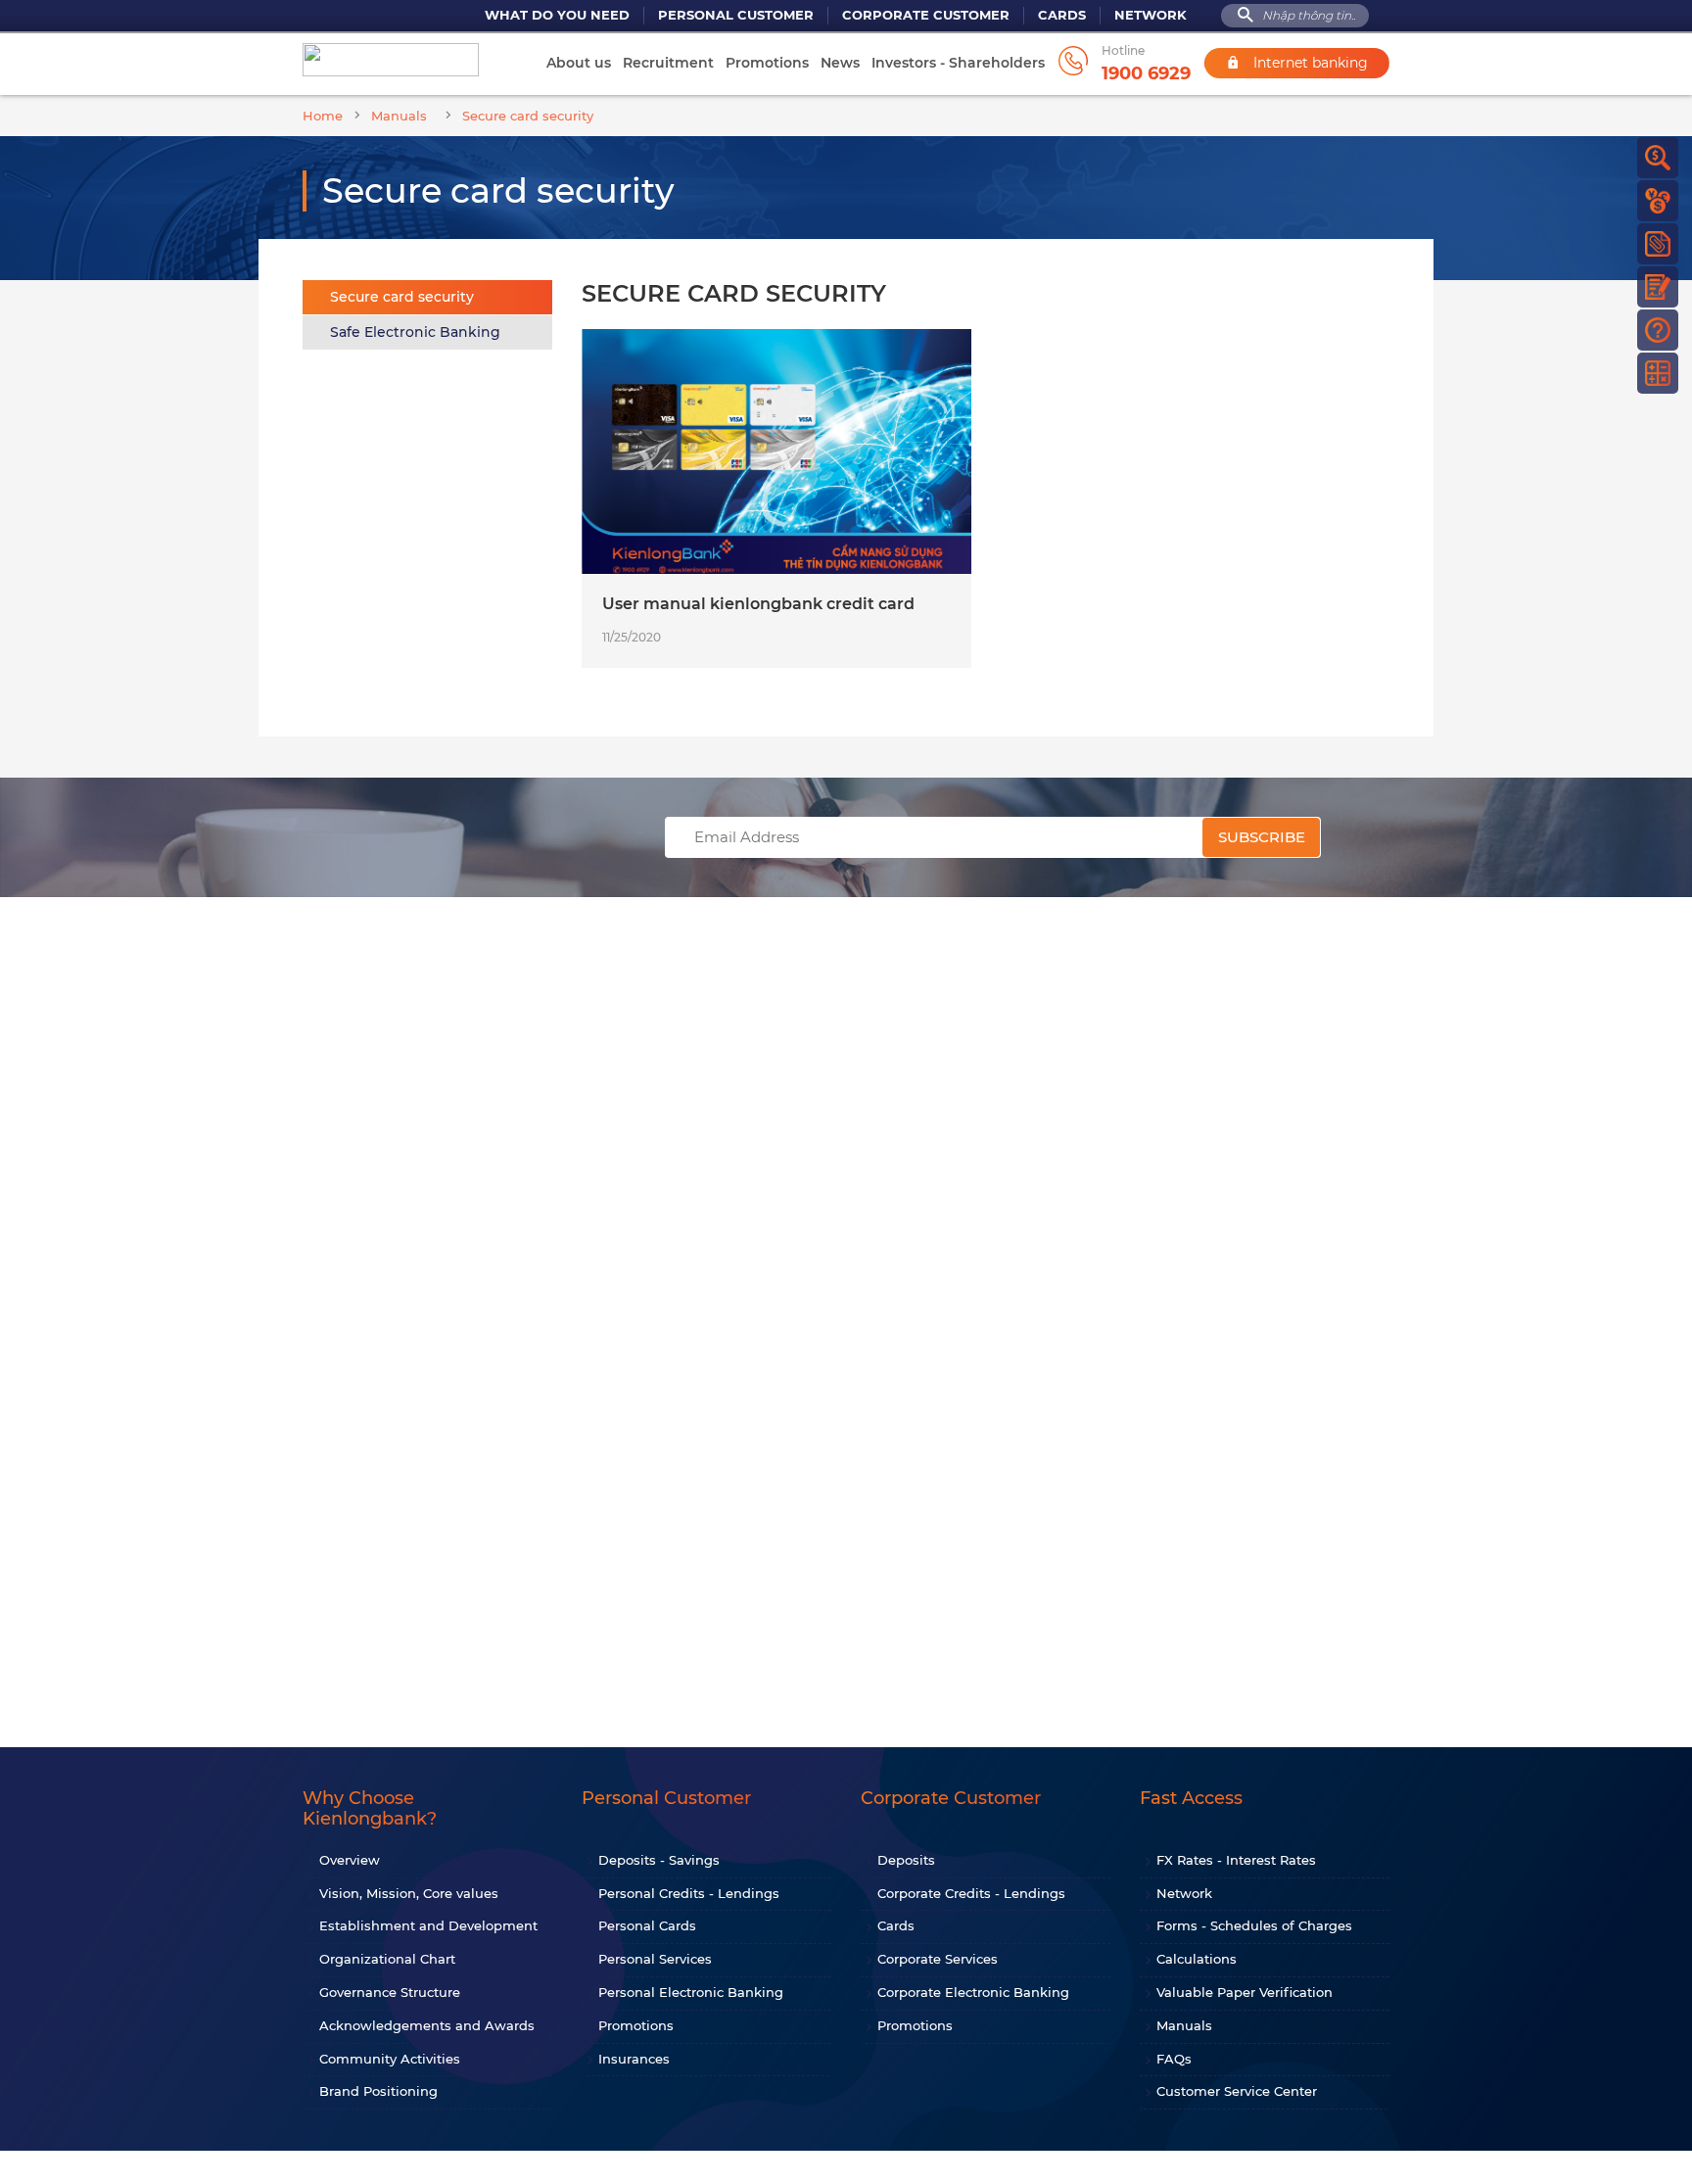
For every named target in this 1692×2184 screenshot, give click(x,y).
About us (579, 63)
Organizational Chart (387, 1959)
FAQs (1174, 2059)
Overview (350, 1860)
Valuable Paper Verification (1245, 1992)
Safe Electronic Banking (415, 332)
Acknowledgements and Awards (427, 2025)
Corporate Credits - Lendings (971, 1893)
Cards (1062, 15)
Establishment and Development (428, 1925)
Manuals (1184, 2025)
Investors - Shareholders (958, 63)
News (840, 63)
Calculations (1197, 1959)
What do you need (557, 15)
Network (1151, 15)
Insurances (634, 2059)
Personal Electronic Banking (691, 1992)
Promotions (767, 63)
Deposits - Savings (659, 1860)
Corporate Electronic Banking (973, 1992)
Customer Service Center (1237, 2091)
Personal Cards (647, 1925)
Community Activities (390, 2059)
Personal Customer (736, 15)
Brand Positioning (378, 2091)
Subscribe (1262, 837)
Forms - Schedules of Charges (1254, 1925)
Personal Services (655, 1959)
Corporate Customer (926, 15)
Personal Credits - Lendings (689, 1893)
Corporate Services (938, 1959)
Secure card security (402, 297)
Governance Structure (390, 1992)
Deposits (906, 1860)
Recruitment (668, 63)
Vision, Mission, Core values (409, 1893)
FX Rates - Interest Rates (1236, 1860)
